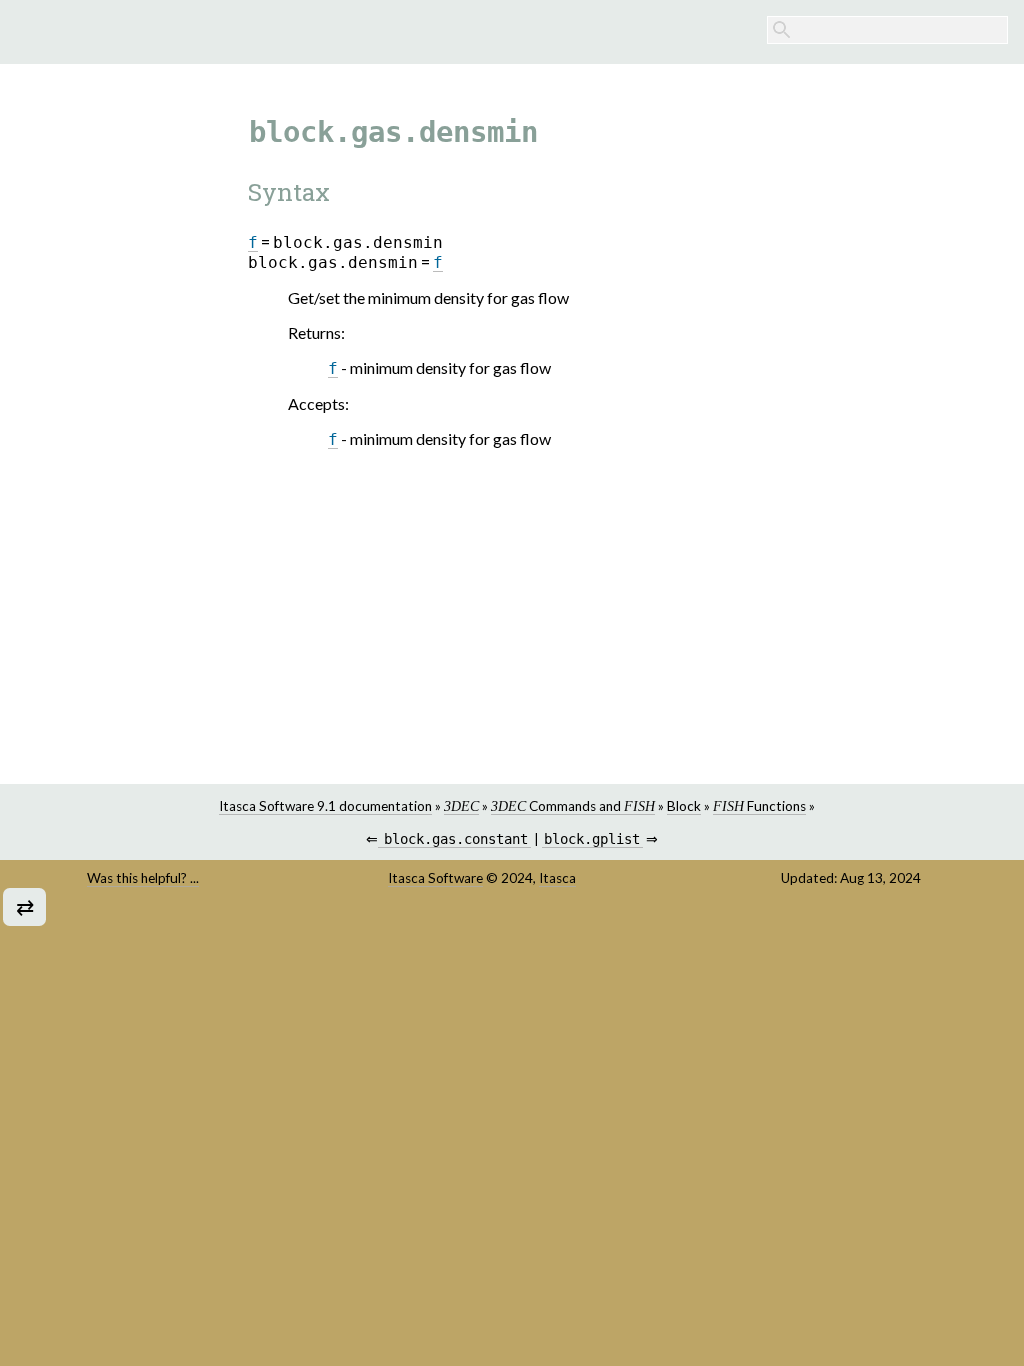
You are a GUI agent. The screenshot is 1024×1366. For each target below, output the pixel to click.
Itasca (557, 878)
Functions (759, 806)
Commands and (573, 806)
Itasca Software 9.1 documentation (325, 806)
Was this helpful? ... (143, 878)
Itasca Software (435, 878)
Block (684, 806)
